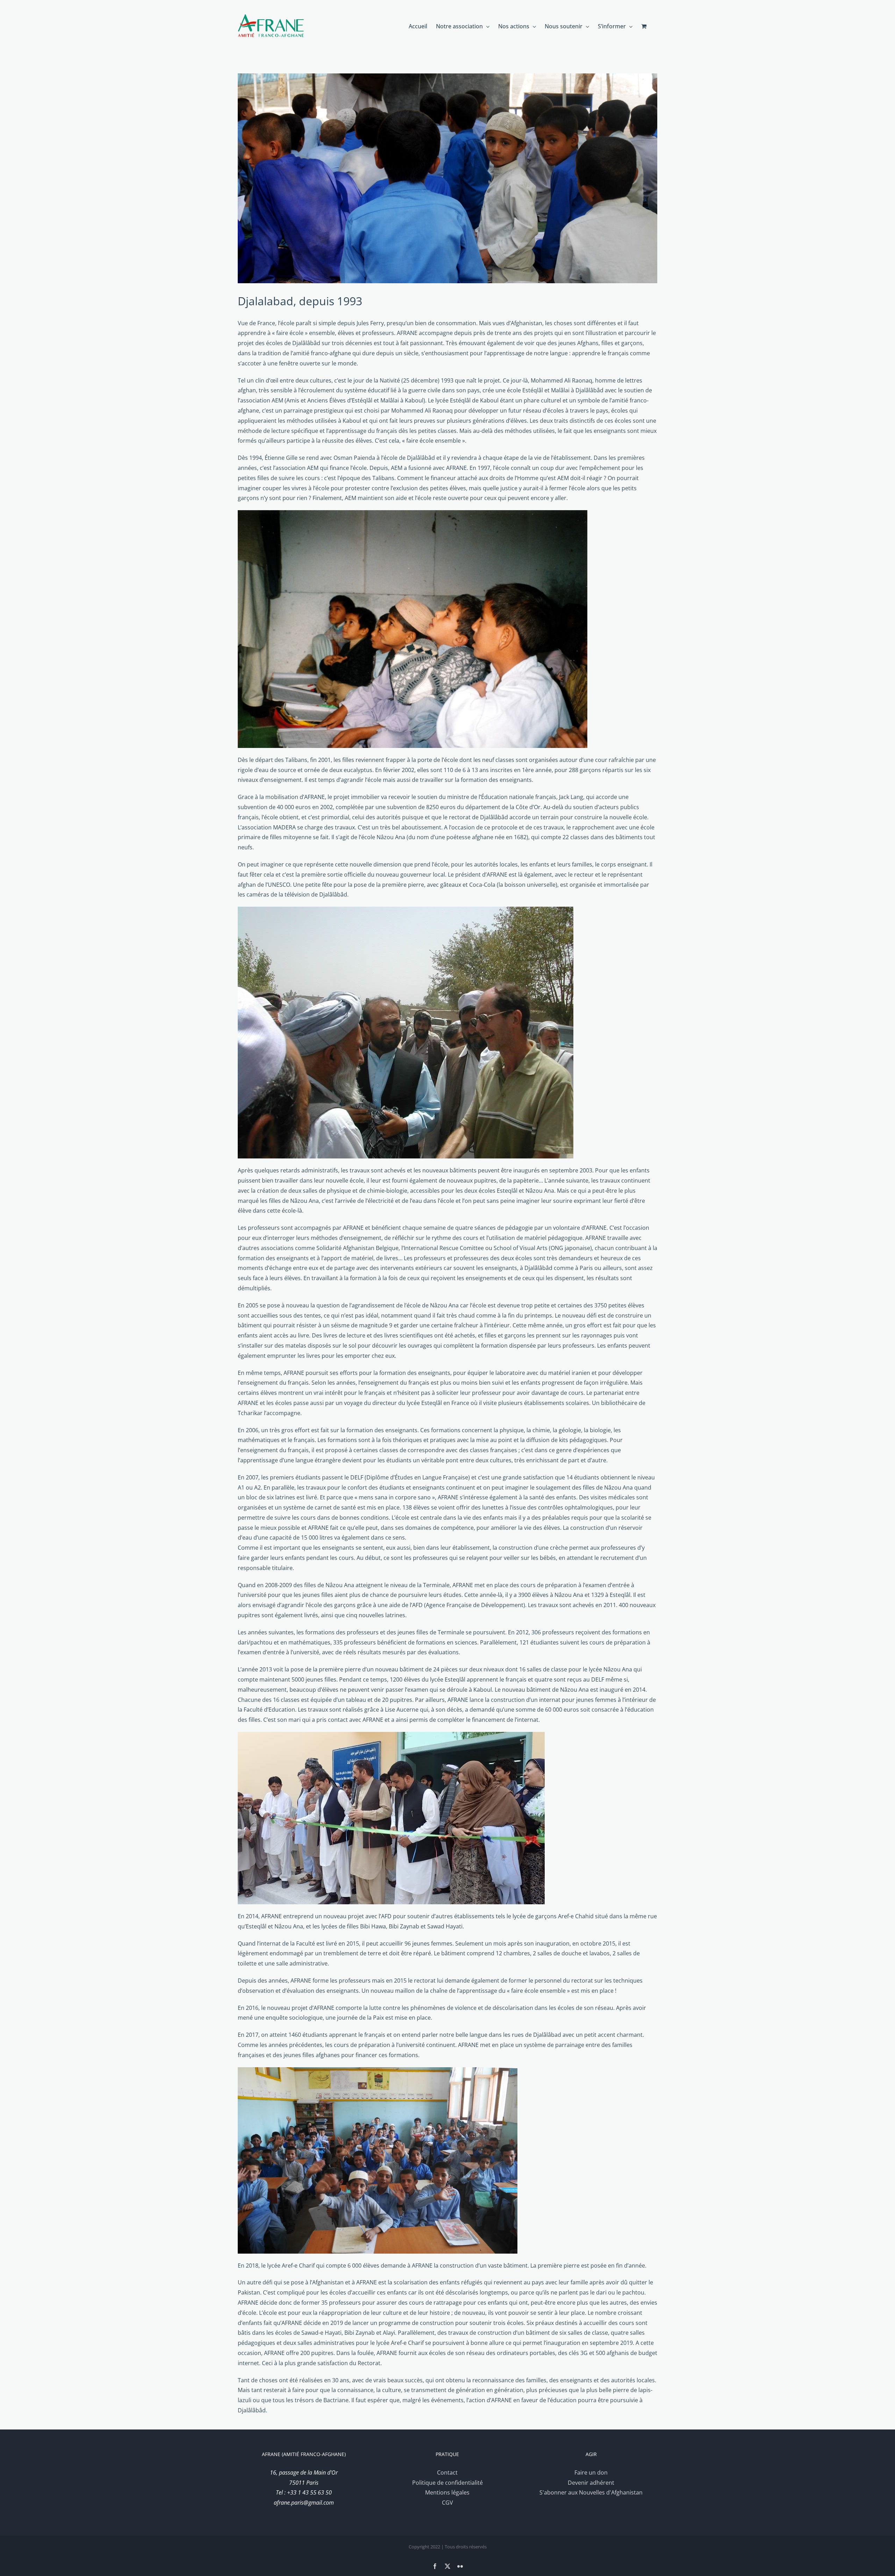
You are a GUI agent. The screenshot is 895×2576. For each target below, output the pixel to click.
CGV (447, 2503)
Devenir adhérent (591, 2483)
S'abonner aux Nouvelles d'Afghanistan (591, 2492)
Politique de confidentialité (447, 2483)
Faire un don (591, 2472)
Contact (447, 2472)
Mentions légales (447, 2492)
